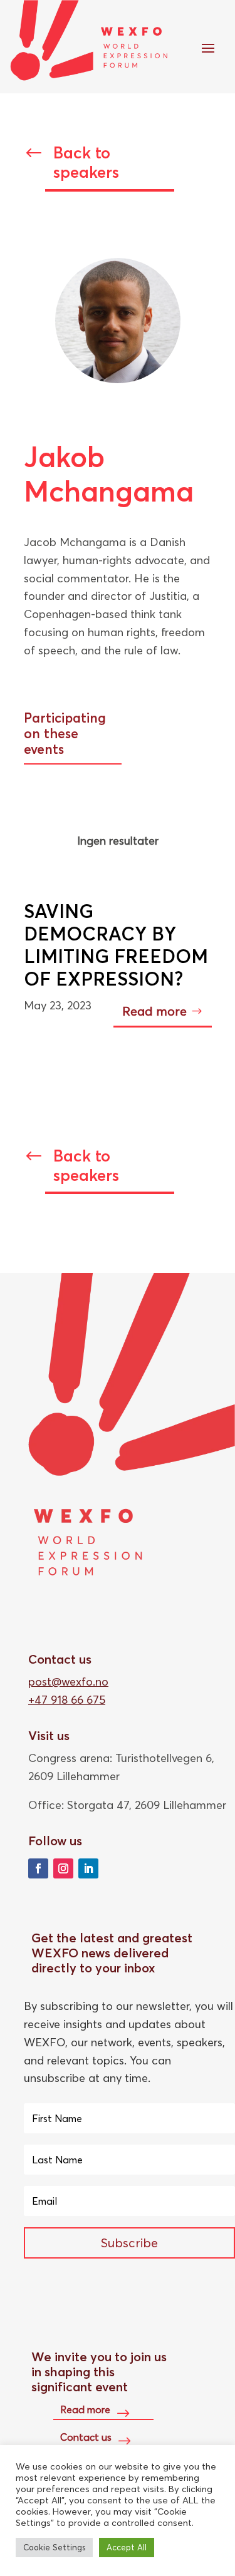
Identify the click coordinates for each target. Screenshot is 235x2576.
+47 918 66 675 (67, 1700)
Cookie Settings (54, 2547)
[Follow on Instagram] (63, 1868)
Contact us (86, 2437)
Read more (154, 1011)
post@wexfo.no (68, 1682)
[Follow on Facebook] (38, 1868)
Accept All (127, 2547)
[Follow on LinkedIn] (88, 1868)
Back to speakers (86, 162)
